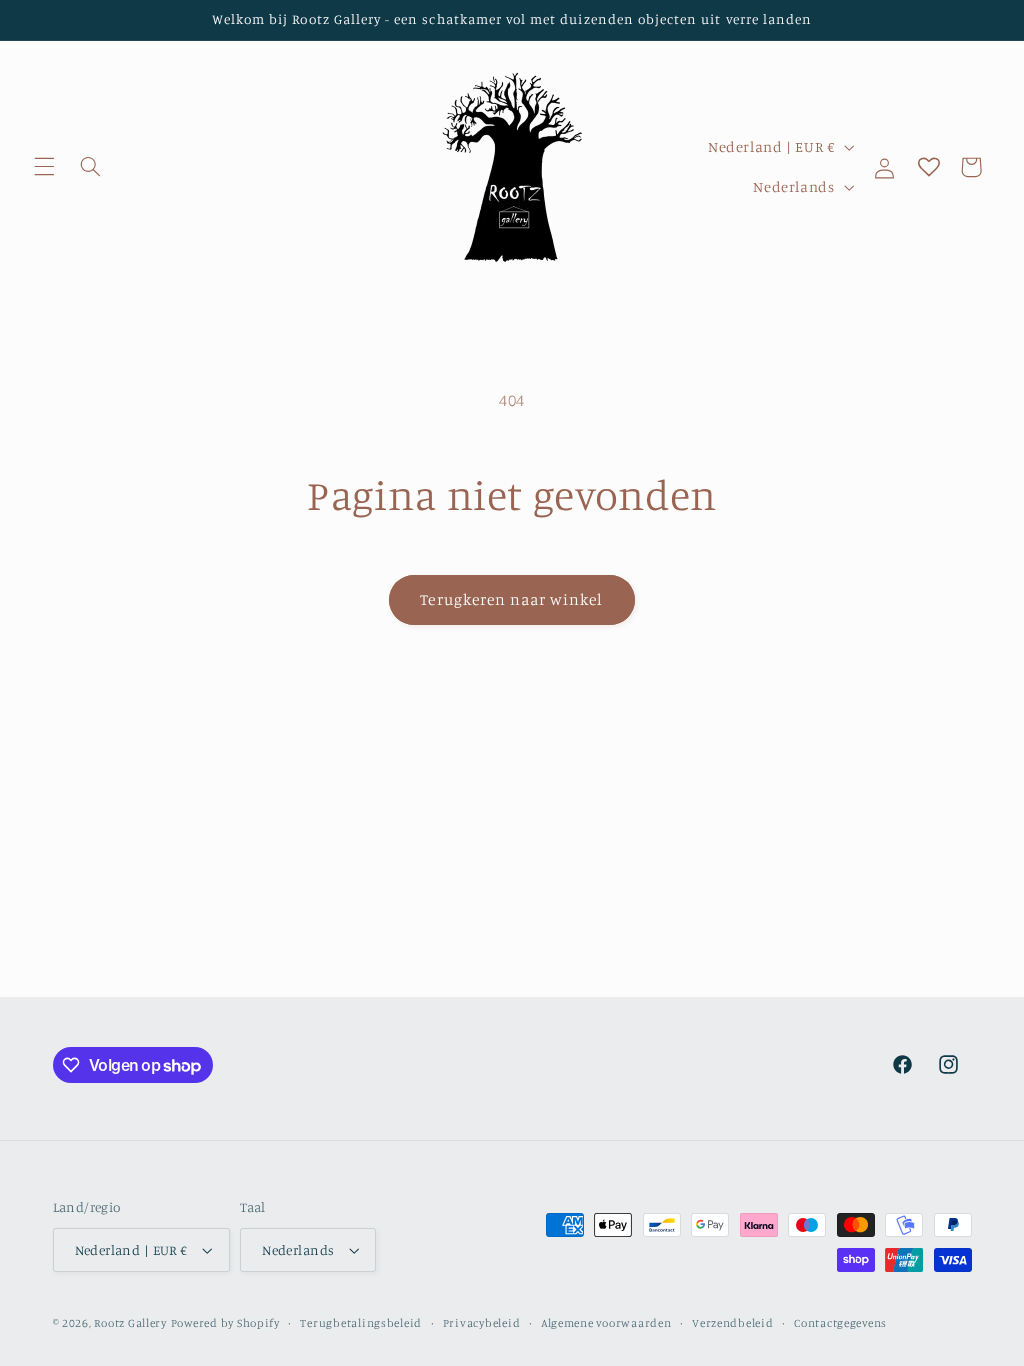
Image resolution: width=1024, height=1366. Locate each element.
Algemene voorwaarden (606, 1323)
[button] (44, 167)
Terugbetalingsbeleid (361, 1323)
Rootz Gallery (130, 1323)
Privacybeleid (482, 1323)
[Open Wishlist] (929, 167)
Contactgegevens (840, 1323)
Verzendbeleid (733, 1323)
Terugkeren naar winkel (511, 599)
